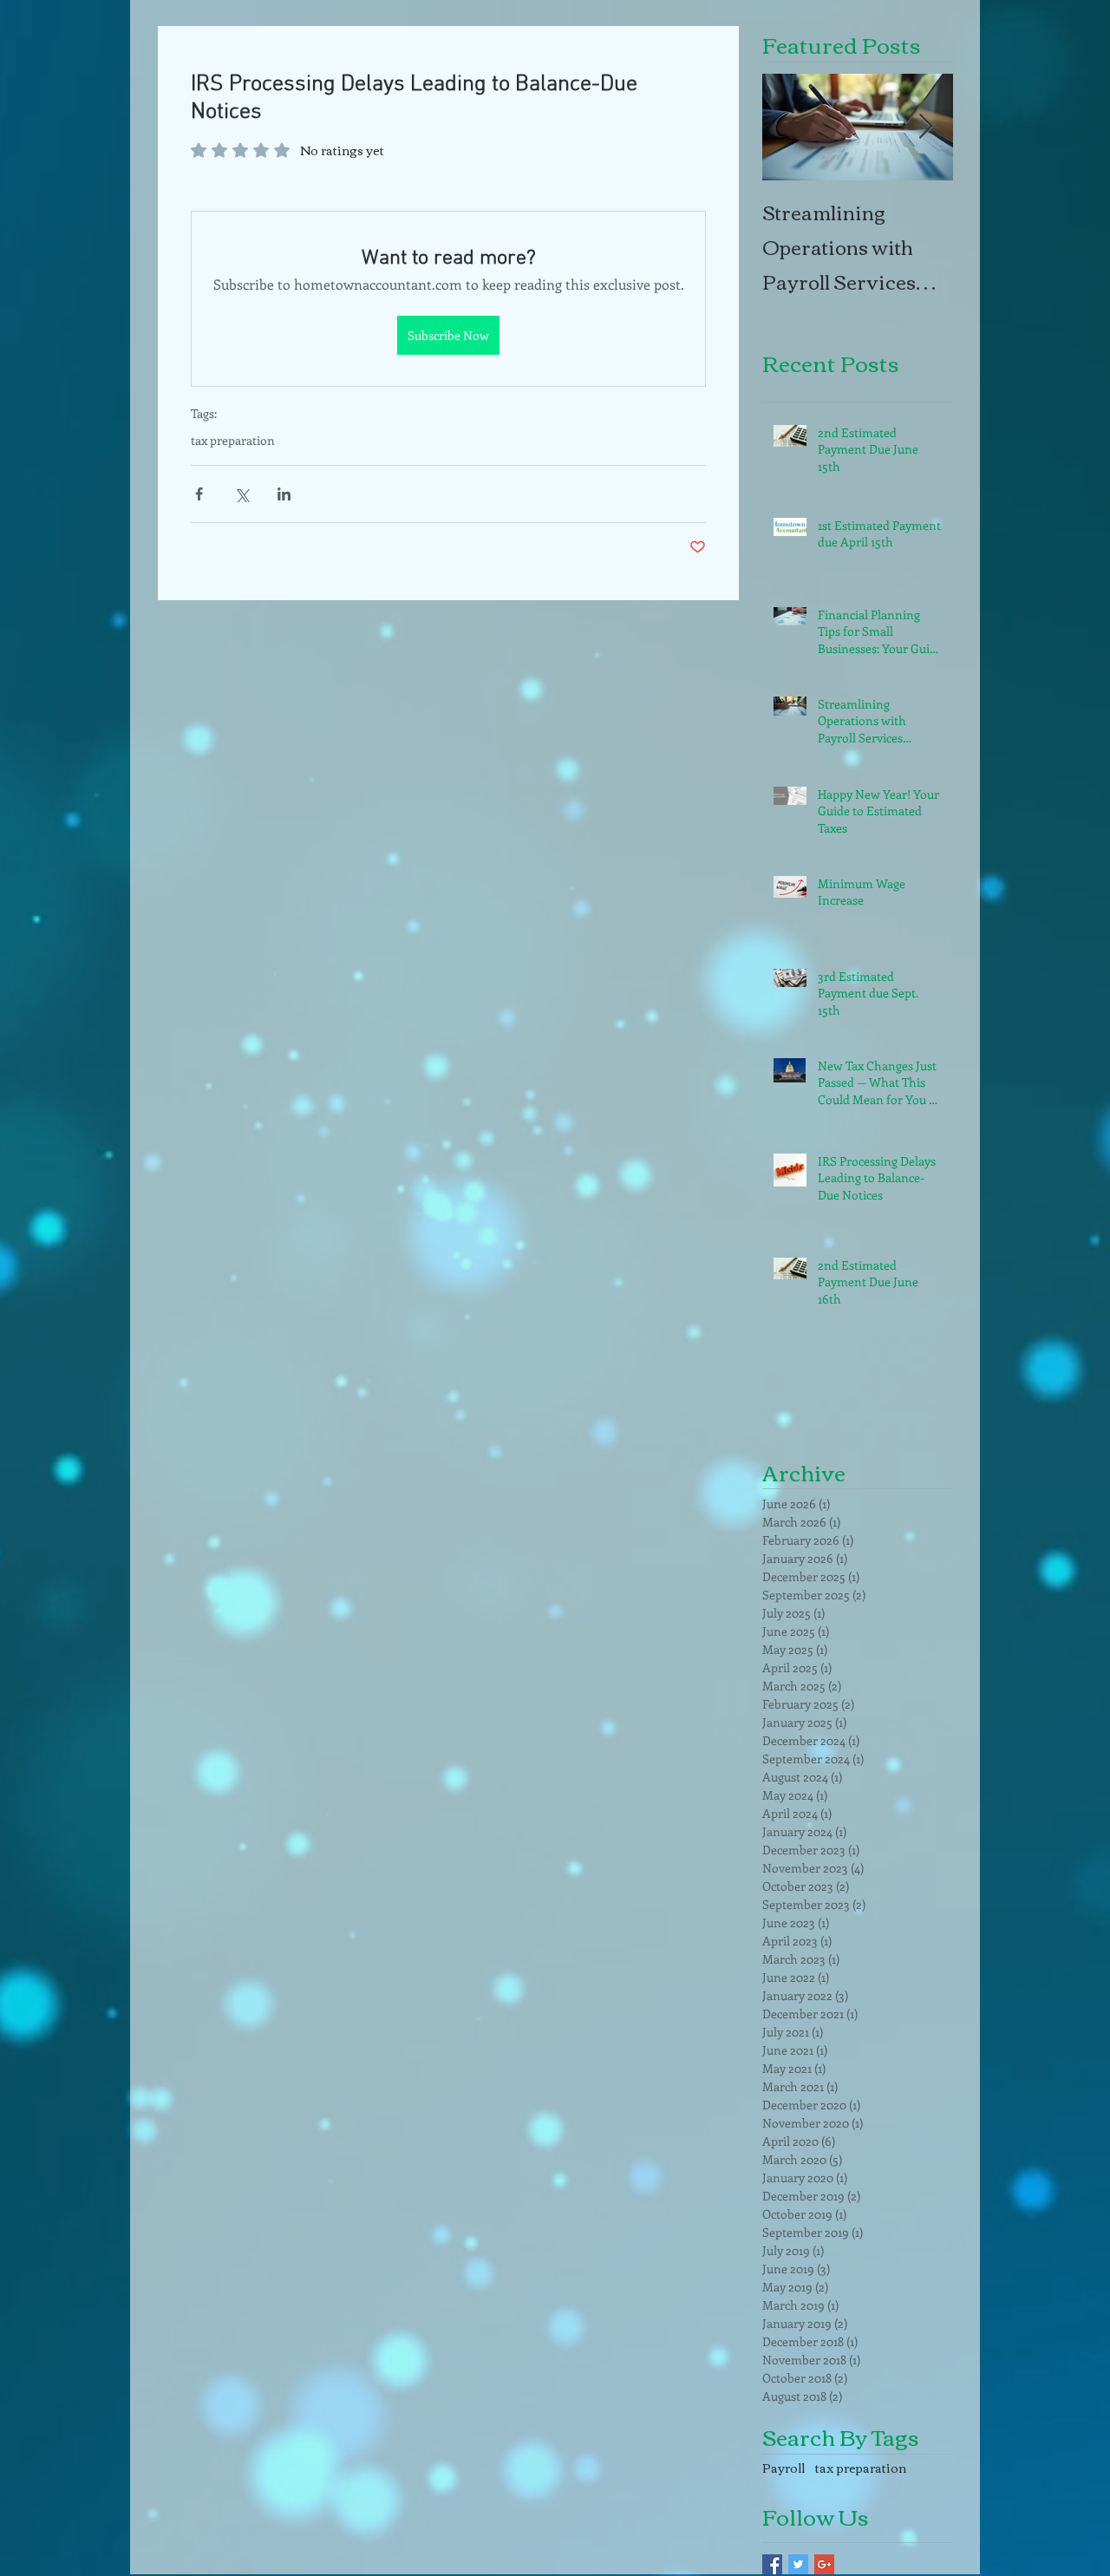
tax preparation (233, 440)
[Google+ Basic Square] (824, 2564)
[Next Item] (925, 127)
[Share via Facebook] (199, 494)
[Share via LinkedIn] (284, 494)
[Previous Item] (790, 127)
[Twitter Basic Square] (798, 2564)
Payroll (784, 2468)
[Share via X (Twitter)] (242, 494)
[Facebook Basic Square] (772, 2564)
